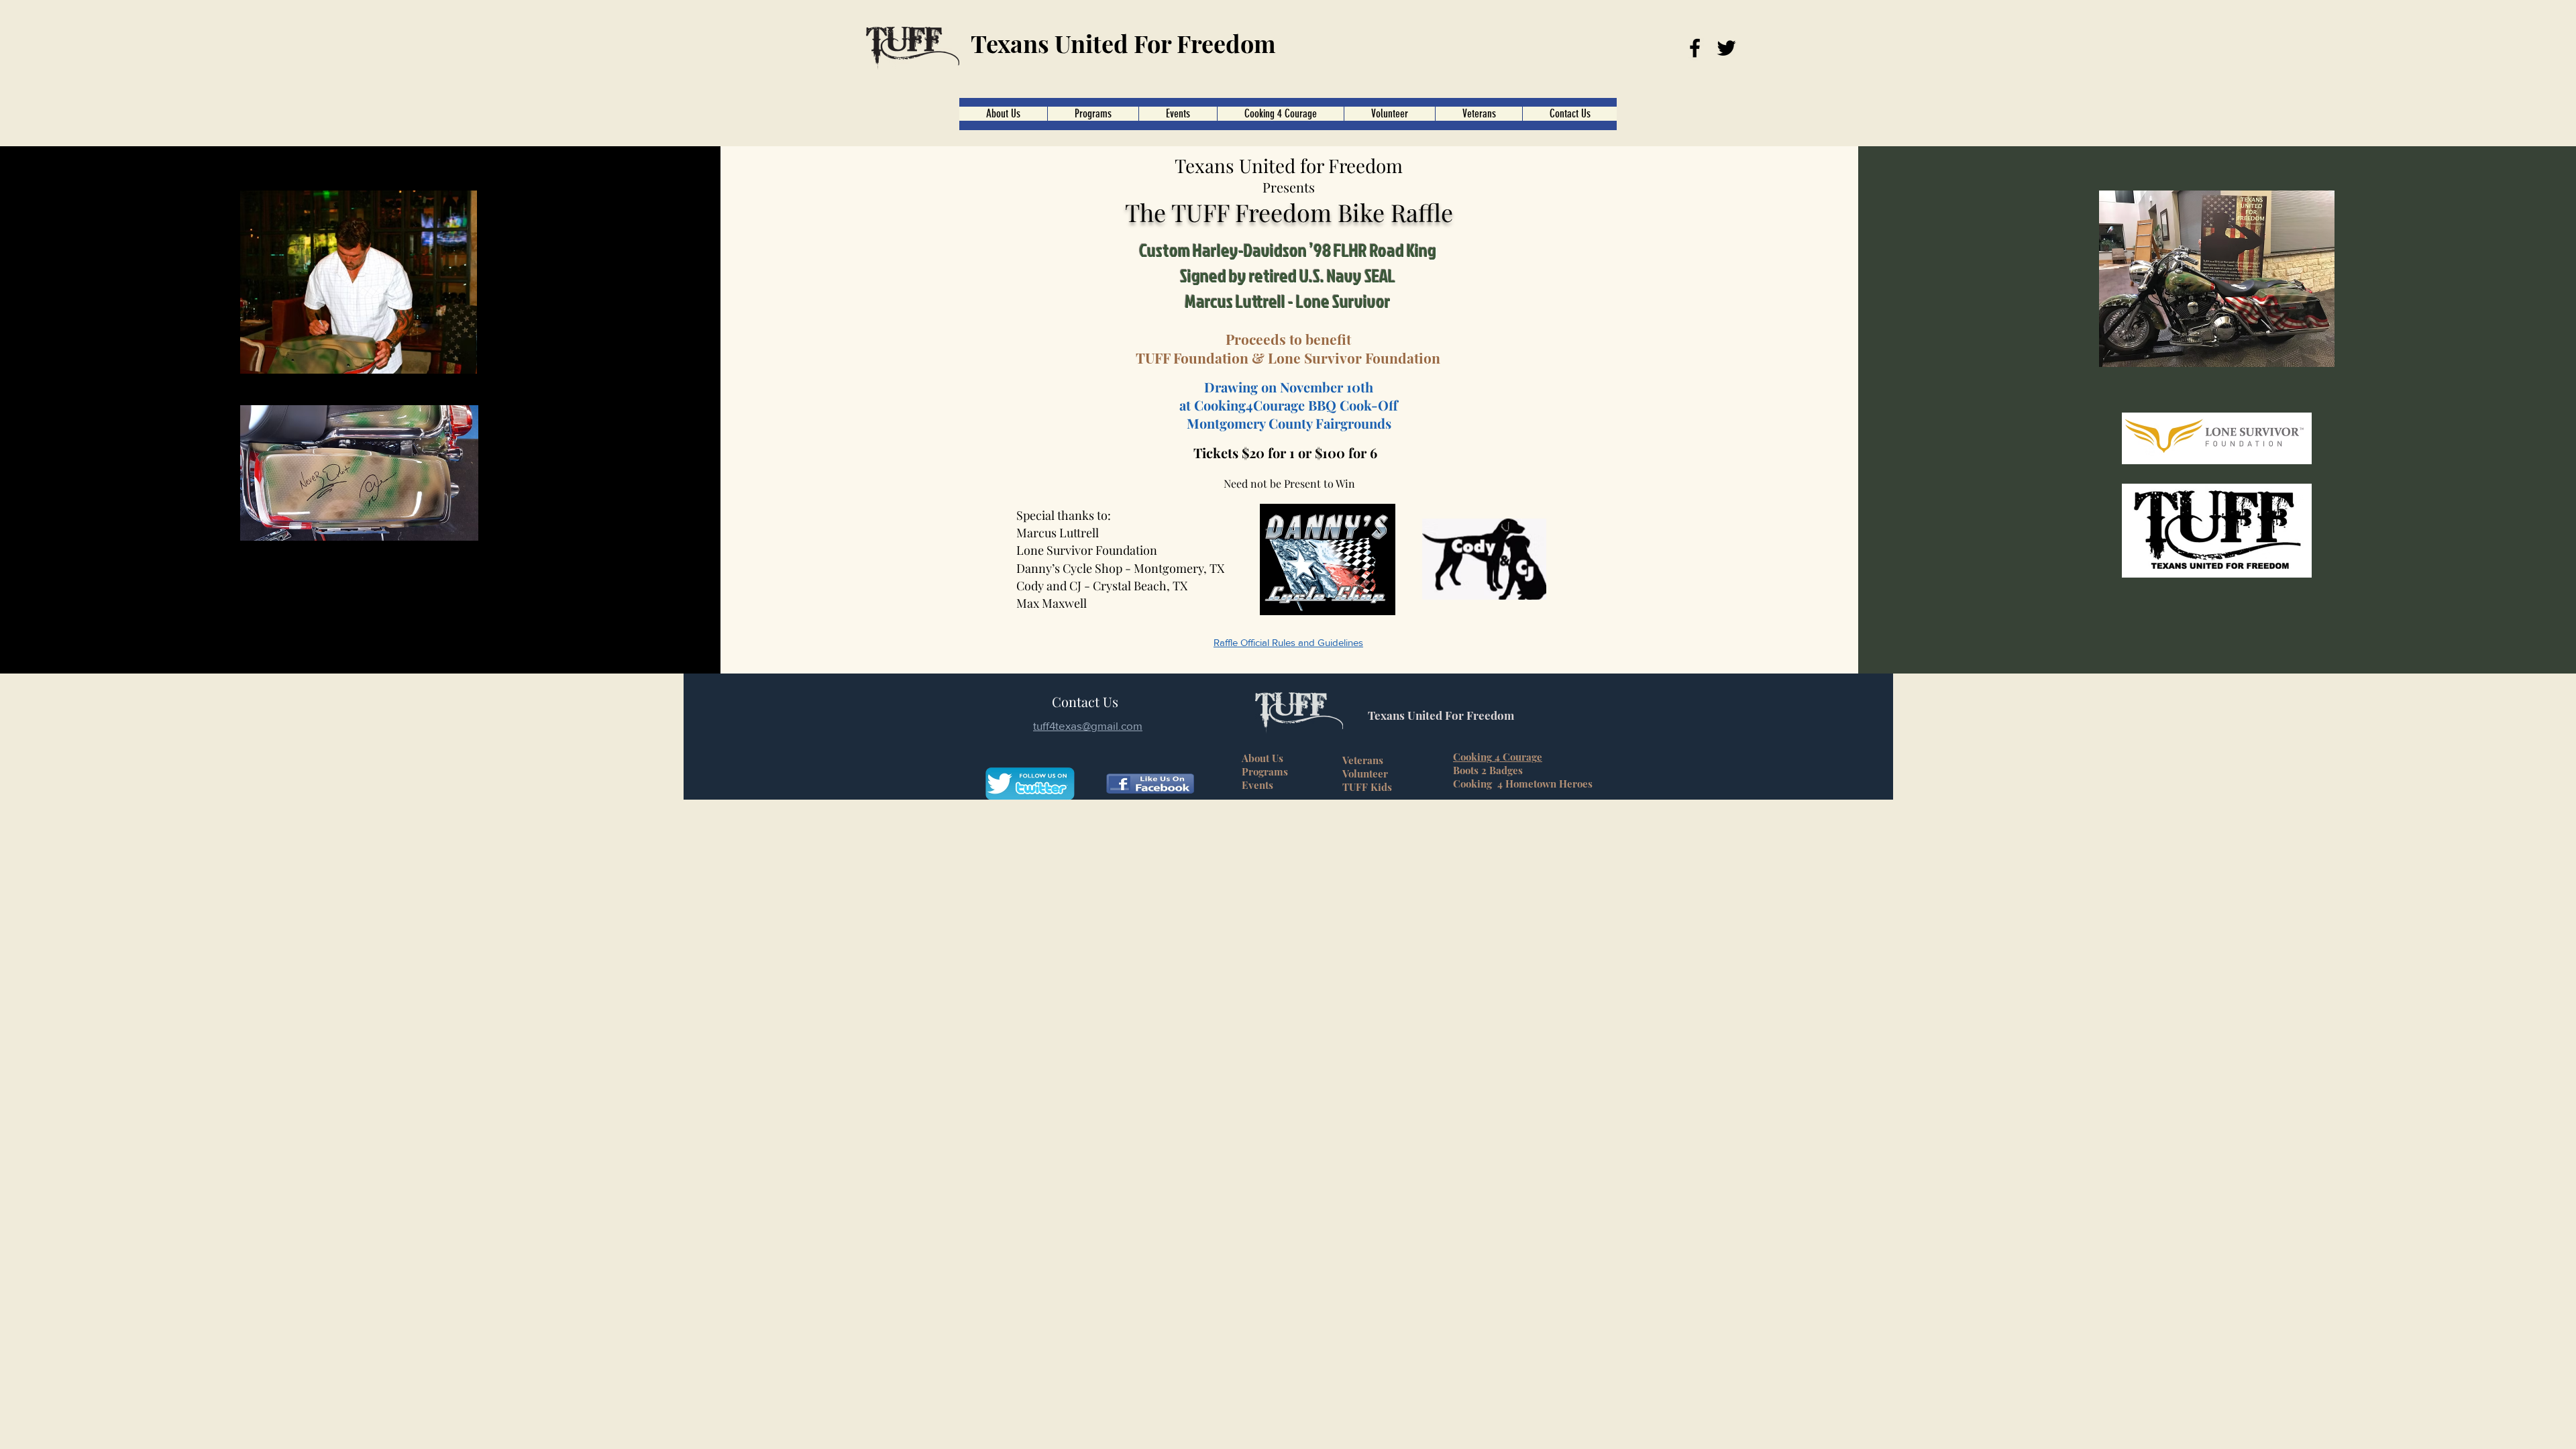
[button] (1280, 114)
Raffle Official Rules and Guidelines (1288, 642)
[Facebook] (1695, 48)
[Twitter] (1726, 48)
